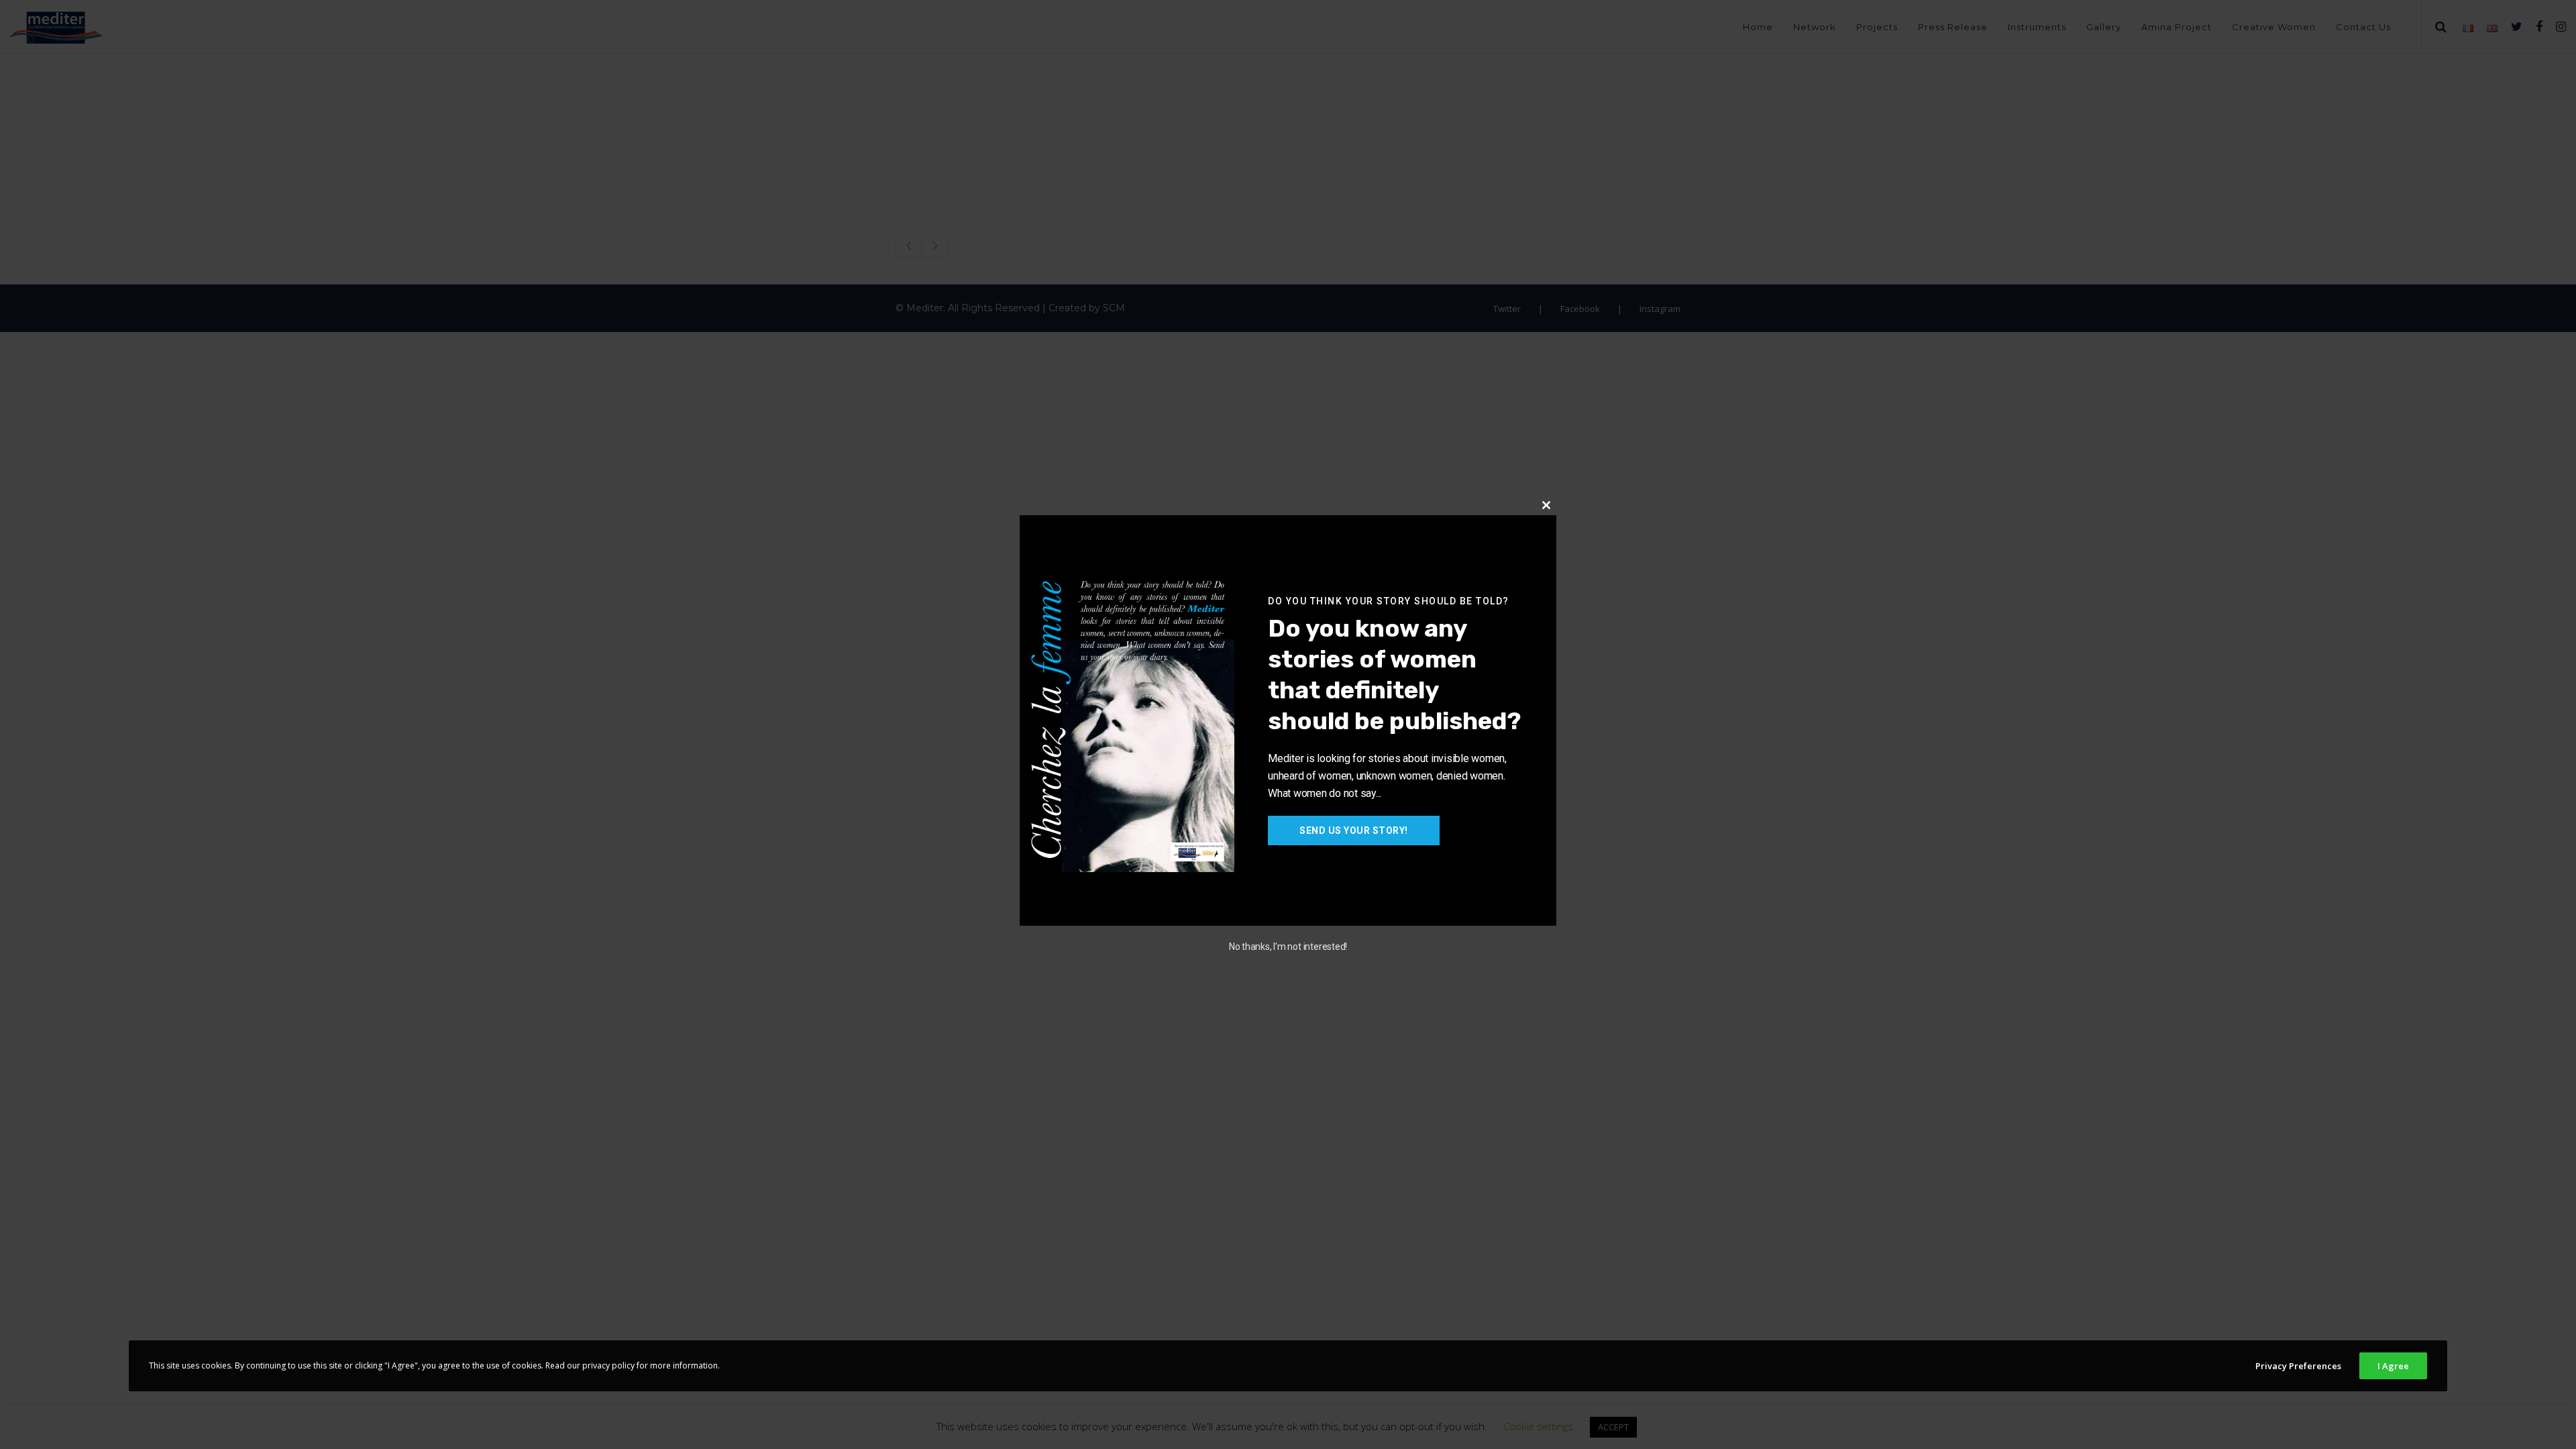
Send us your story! (1354, 830)
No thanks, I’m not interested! (1288, 947)
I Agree (2393, 1366)
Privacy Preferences (2298, 1366)
